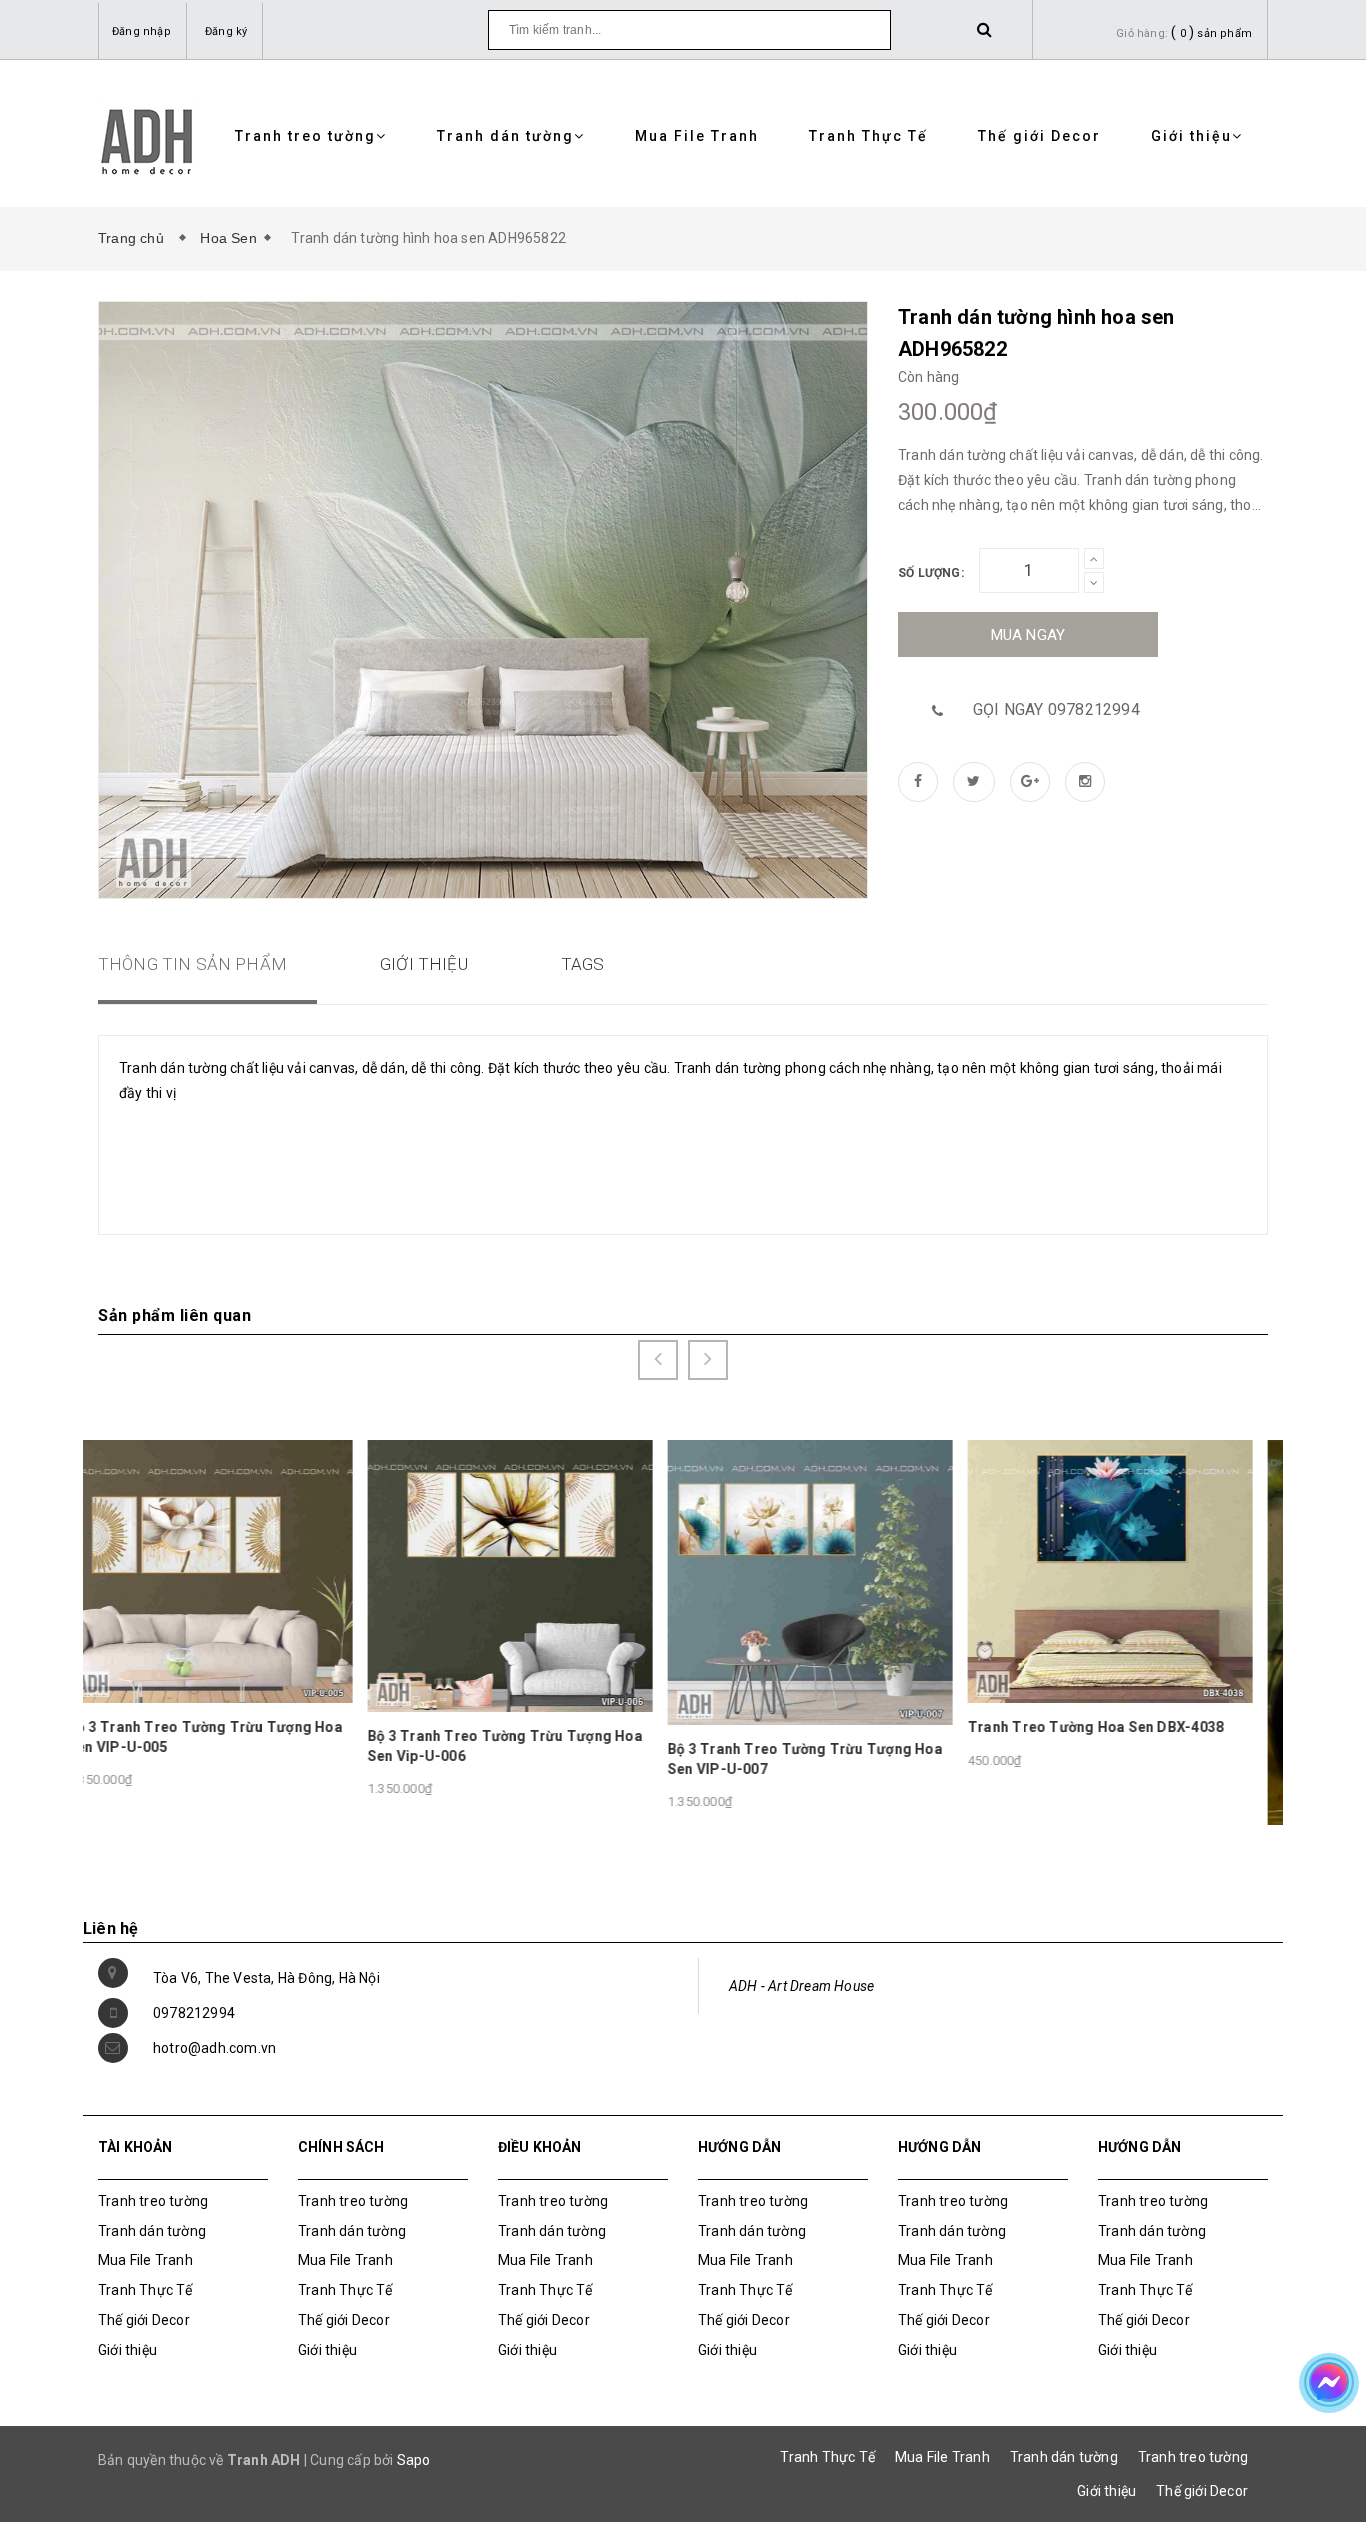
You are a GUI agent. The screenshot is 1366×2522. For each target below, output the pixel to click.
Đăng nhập (141, 31)
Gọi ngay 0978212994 (1056, 709)
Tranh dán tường (505, 136)
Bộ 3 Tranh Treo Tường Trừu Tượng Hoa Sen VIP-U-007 (535, 1759)
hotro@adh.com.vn (214, 2048)
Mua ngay (1028, 635)
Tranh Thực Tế (868, 136)
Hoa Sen (228, 238)
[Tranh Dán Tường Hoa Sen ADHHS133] (1140, 1665)
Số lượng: (931, 573)
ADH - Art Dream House (801, 1986)
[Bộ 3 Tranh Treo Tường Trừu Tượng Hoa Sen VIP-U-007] (540, 1581)
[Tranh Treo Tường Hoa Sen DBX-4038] (840, 1570)
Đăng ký (226, 31)
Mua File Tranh (697, 136)
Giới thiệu (1191, 136)
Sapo (414, 2460)
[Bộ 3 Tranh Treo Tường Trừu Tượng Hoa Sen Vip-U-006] (240, 1575)
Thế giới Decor (1039, 136)
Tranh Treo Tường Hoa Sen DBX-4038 (826, 1727)
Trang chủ (135, 238)
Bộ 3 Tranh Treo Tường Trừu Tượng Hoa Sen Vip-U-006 (235, 1746)
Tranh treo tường (305, 136)
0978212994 (194, 2013)
